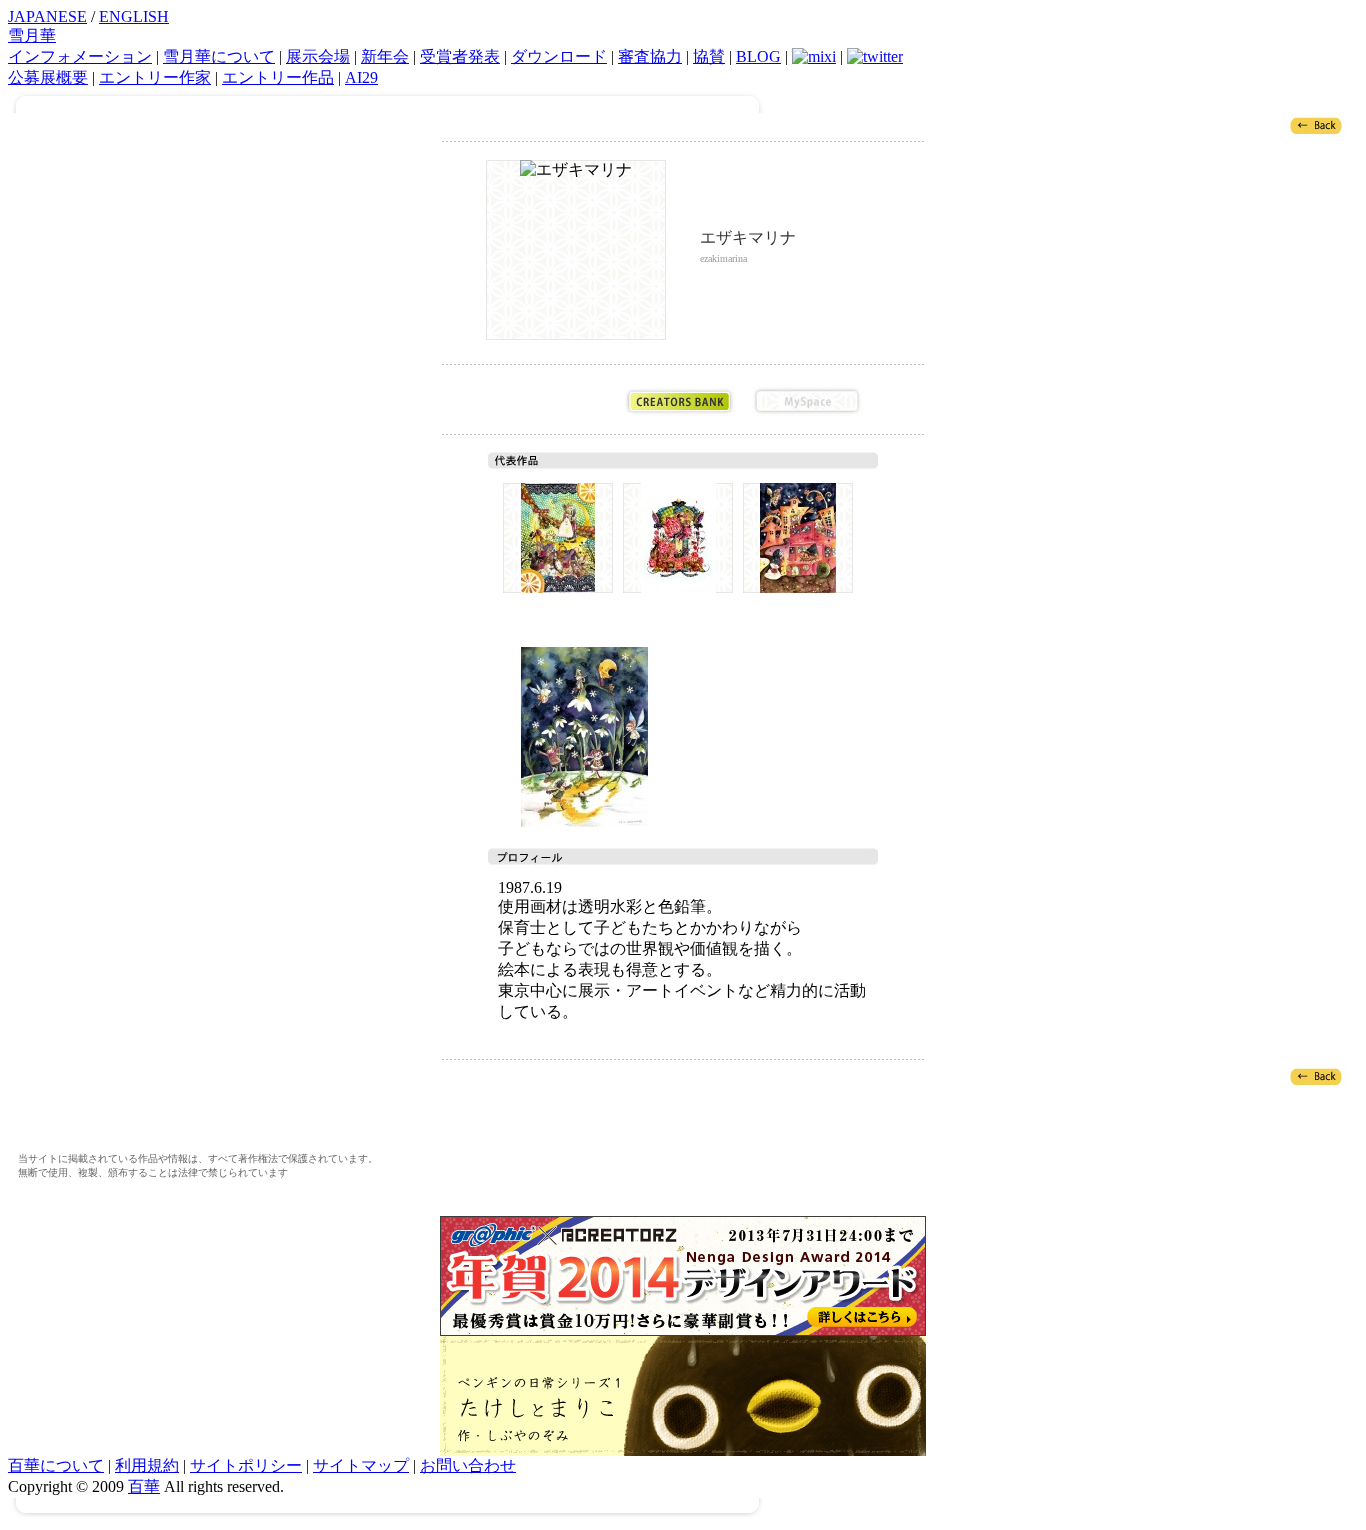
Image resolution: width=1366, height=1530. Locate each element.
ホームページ (757, 303)
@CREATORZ (551, 401)
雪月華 (32, 35)
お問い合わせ (468, 1465)
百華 (144, 1486)
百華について (56, 1465)
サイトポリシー (246, 1465)
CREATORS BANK (679, 401)
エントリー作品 (278, 77)
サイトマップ (361, 1465)
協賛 (709, 56)
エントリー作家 (155, 77)
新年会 (385, 56)
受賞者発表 (460, 56)
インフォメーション (80, 56)
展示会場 (318, 56)
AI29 (361, 77)
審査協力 (650, 56)
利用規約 (147, 1465)
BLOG (758, 56)
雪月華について (219, 56)
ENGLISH (134, 16)
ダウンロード (559, 56)
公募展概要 (48, 77)
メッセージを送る (711, 303)
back (1316, 125)
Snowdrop (584, 737)
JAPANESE (47, 16)
